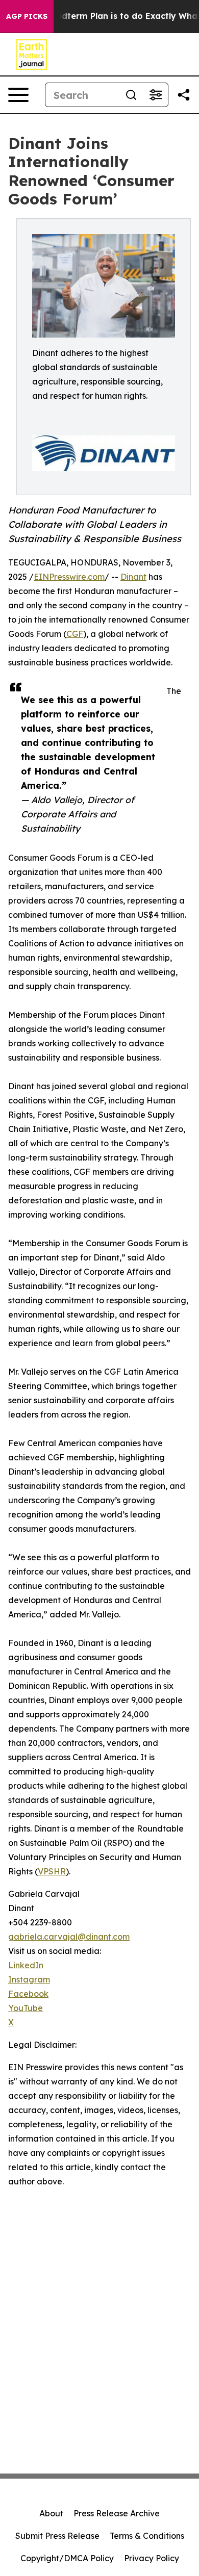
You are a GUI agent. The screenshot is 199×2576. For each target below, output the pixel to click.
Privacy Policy (152, 2558)
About (51, 2513)
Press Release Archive (117, 2513)
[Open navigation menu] (18, 95)
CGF (75, 634)
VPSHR (52, 1871)
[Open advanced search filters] (156, 95)
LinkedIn (26, 1965)
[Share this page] (184, 95)
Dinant (133, 577)
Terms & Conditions (147, 2536)
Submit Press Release (57, 2536)
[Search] (131, 95)
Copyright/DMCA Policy (67, 2558)
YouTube (26, 2008)
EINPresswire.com (69, 577)
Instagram (29, 1979)
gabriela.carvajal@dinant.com (69, 1937)
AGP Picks (27, 16)
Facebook (28, 1994)
